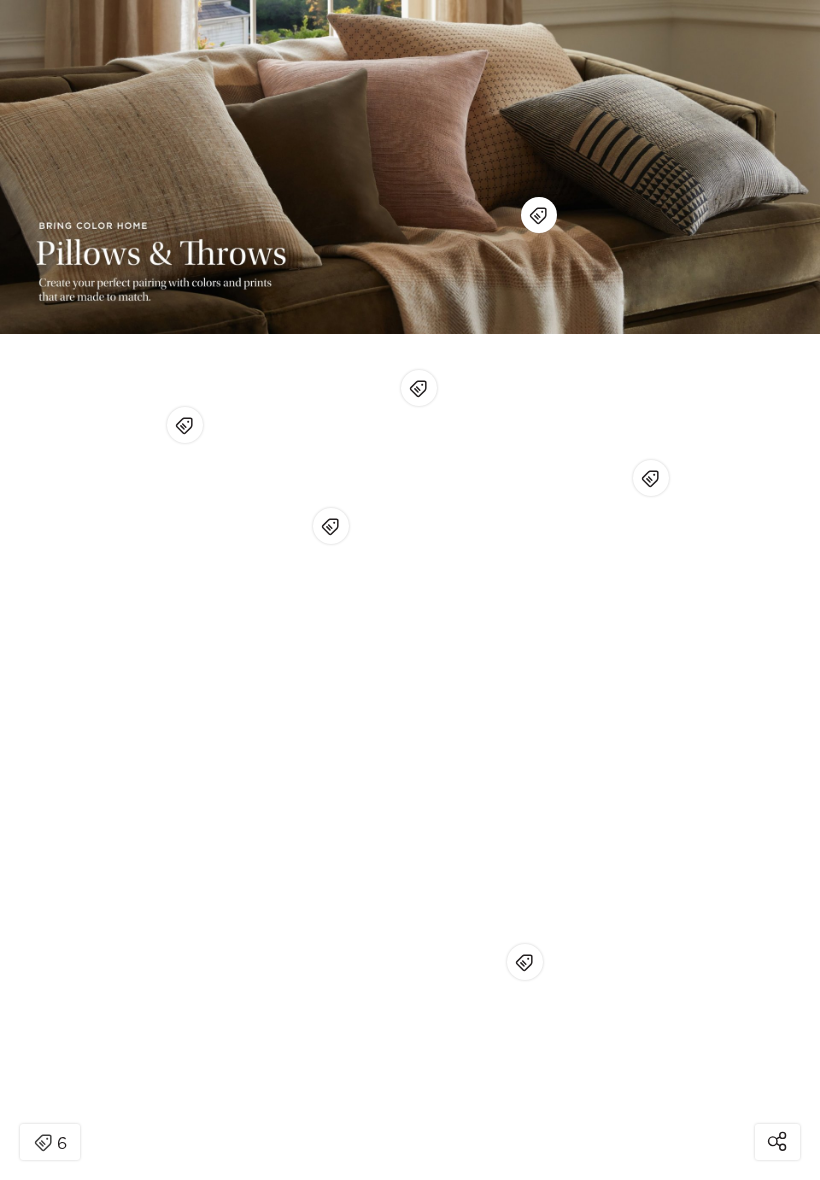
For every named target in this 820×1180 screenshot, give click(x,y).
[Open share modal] (777, 1142)
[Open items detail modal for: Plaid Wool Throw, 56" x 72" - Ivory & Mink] (525, 962)
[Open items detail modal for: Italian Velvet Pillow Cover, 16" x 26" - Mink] (331, 526)
